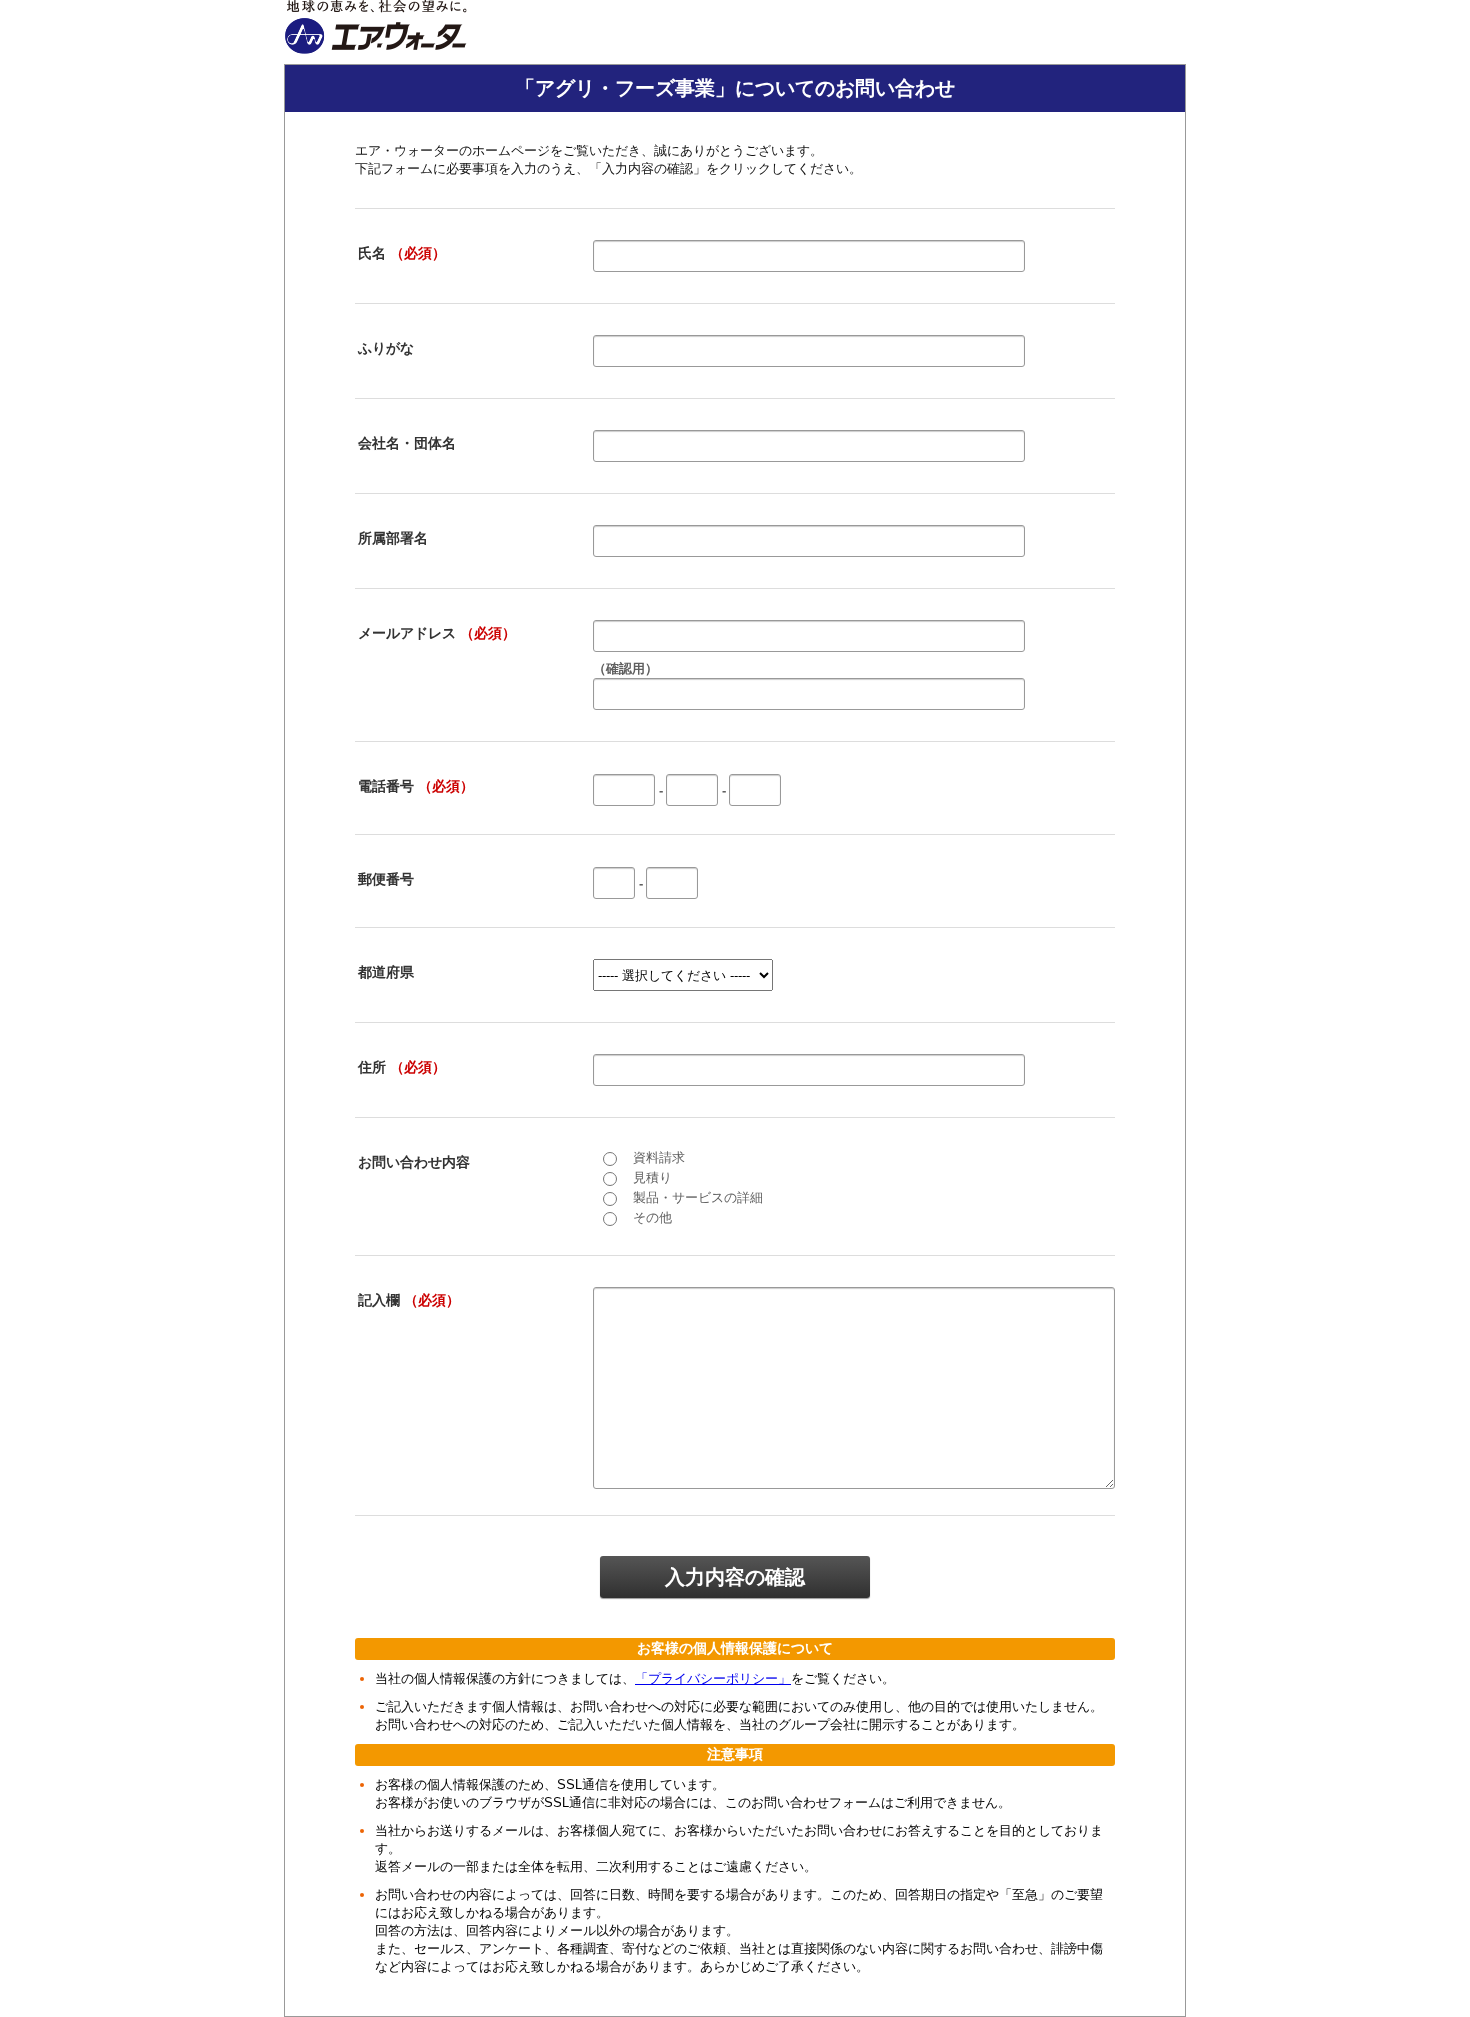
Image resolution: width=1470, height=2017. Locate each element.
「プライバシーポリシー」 (713, 1678)
